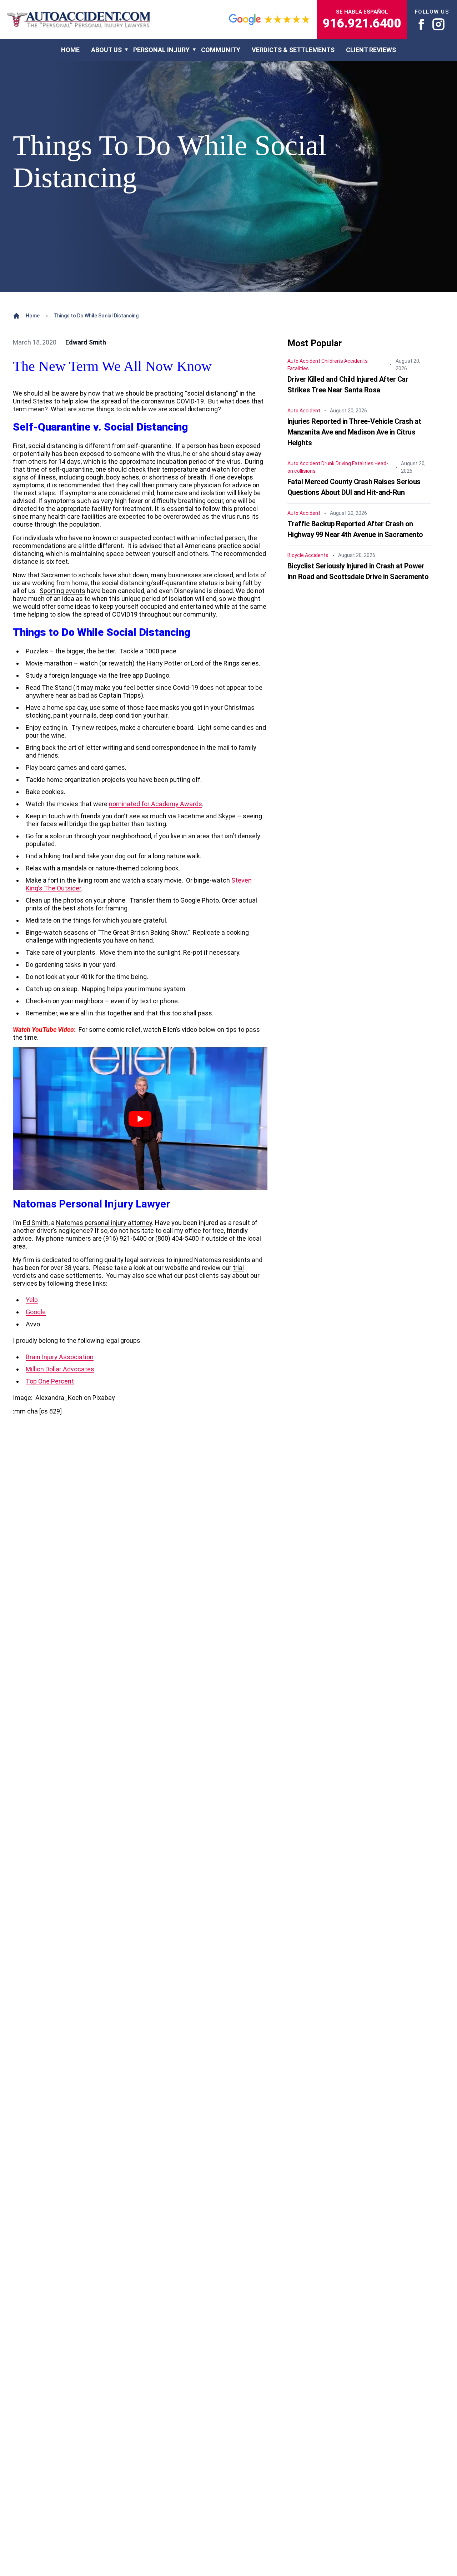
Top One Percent (50, 1381)
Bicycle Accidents (308, 555)
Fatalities (298, 368)
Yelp (32, 1300)
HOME (70, 50)
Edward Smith (86, 342)
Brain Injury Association (60, 1357)
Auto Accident (304, 361)
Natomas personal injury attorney (104, 1223)
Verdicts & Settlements (293, 50)
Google (36, 1312)
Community (221, 50)
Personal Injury (161, 50)
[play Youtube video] (140, 1119)
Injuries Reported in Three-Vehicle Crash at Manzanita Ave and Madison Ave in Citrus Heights (354, 432)
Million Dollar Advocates (60, 1369)
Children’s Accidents (345, 361)
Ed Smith (36, 1223)
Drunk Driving (336, 463)
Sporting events (62, 591)
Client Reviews (371, 50)
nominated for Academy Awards (155, 804)
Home (33, 316)
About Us (106, 50)
